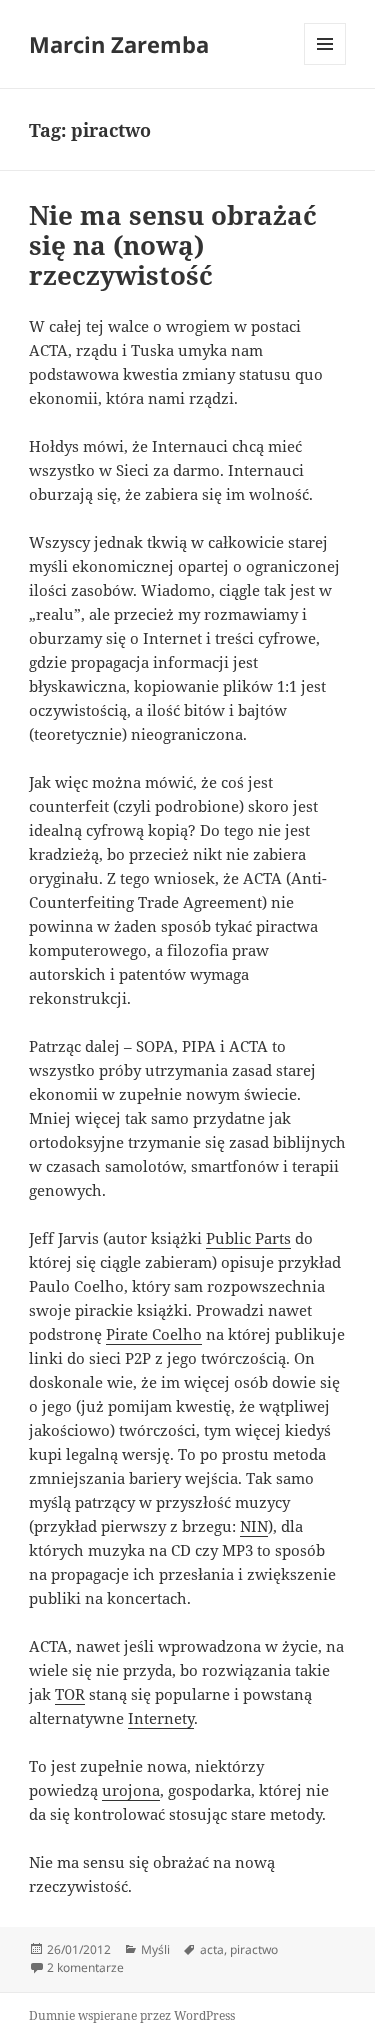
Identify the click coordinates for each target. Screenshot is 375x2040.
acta (212, 1949)
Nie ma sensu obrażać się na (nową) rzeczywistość (173, 245)
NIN (254, 1526)
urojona (131, 1790)
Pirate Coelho (154, 1334)
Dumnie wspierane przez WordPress (132, 2015)
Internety (161, 1718)
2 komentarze (85, 1967)
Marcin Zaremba (119, 44)
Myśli (155, 1949)
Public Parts (248, 1238)
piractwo (254, 1949)
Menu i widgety (325, 64)
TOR (70, 1694)
